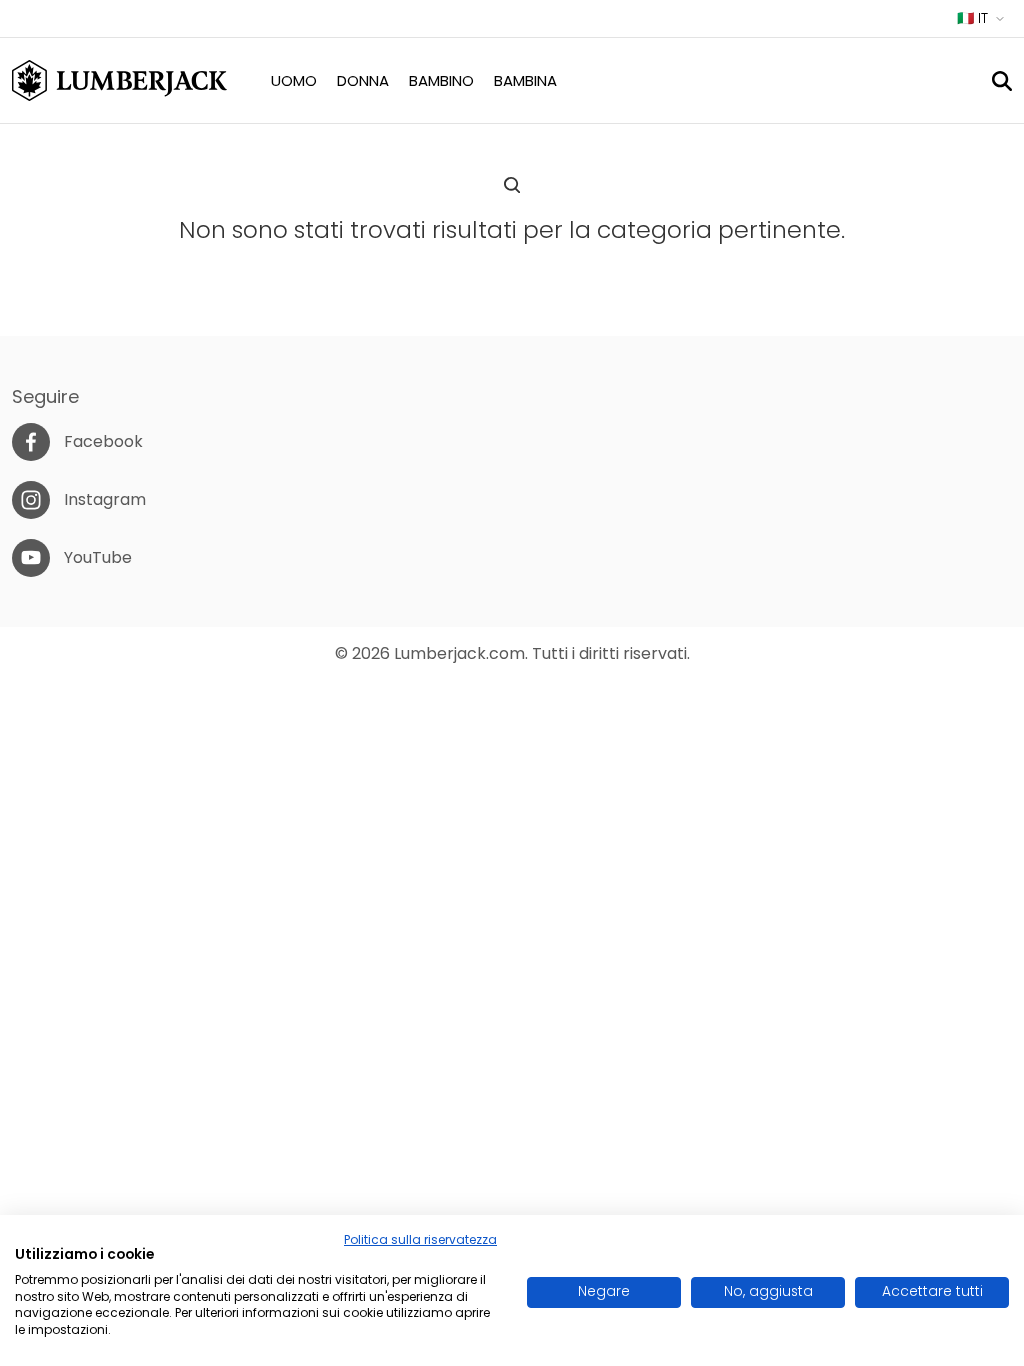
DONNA (363, 80)
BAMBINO (441, 80)
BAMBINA (525, 80)
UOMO (294, 80)
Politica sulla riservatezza (420, 1239)
